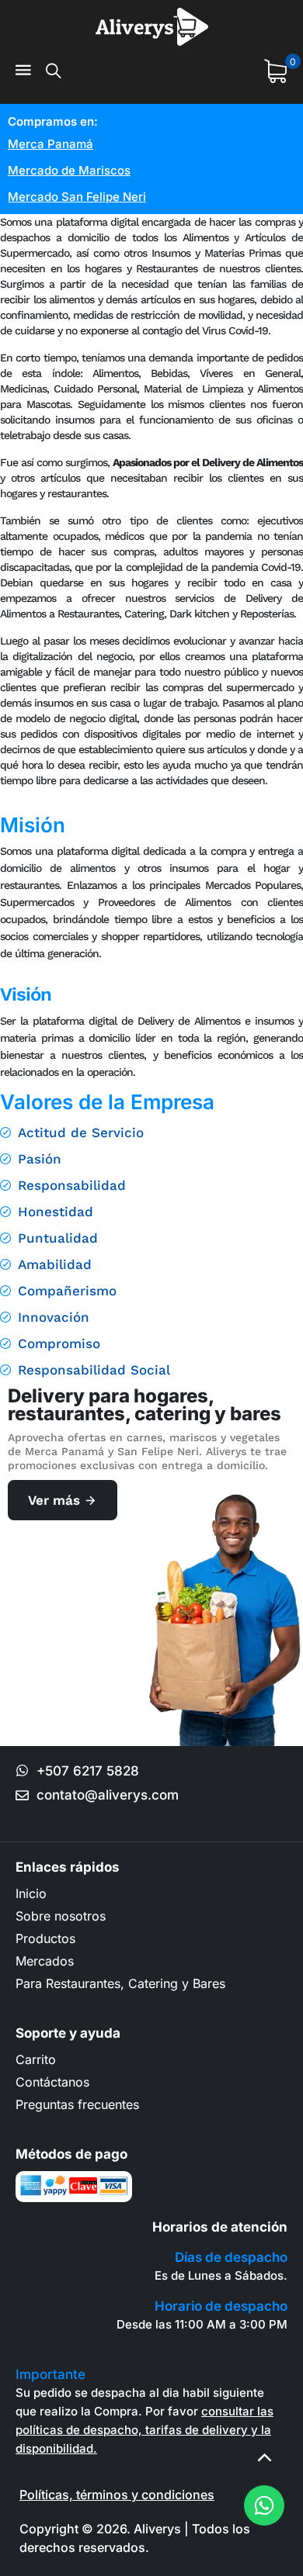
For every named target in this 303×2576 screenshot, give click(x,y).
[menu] (23, 71)
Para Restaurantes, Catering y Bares (120, 1983)
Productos (45, 1938)
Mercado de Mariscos (69, 170)
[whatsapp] (264, 2505)
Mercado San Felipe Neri (77, 197)
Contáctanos (52, 2082)
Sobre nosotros (61, 1916)
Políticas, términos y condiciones (117, 2495)
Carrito (36, 2059)
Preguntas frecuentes (77, 2104)
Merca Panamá (50, 144)
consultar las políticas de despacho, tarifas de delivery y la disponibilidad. (145, 2430)
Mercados (45, 1961)
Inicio (31, 1893)
